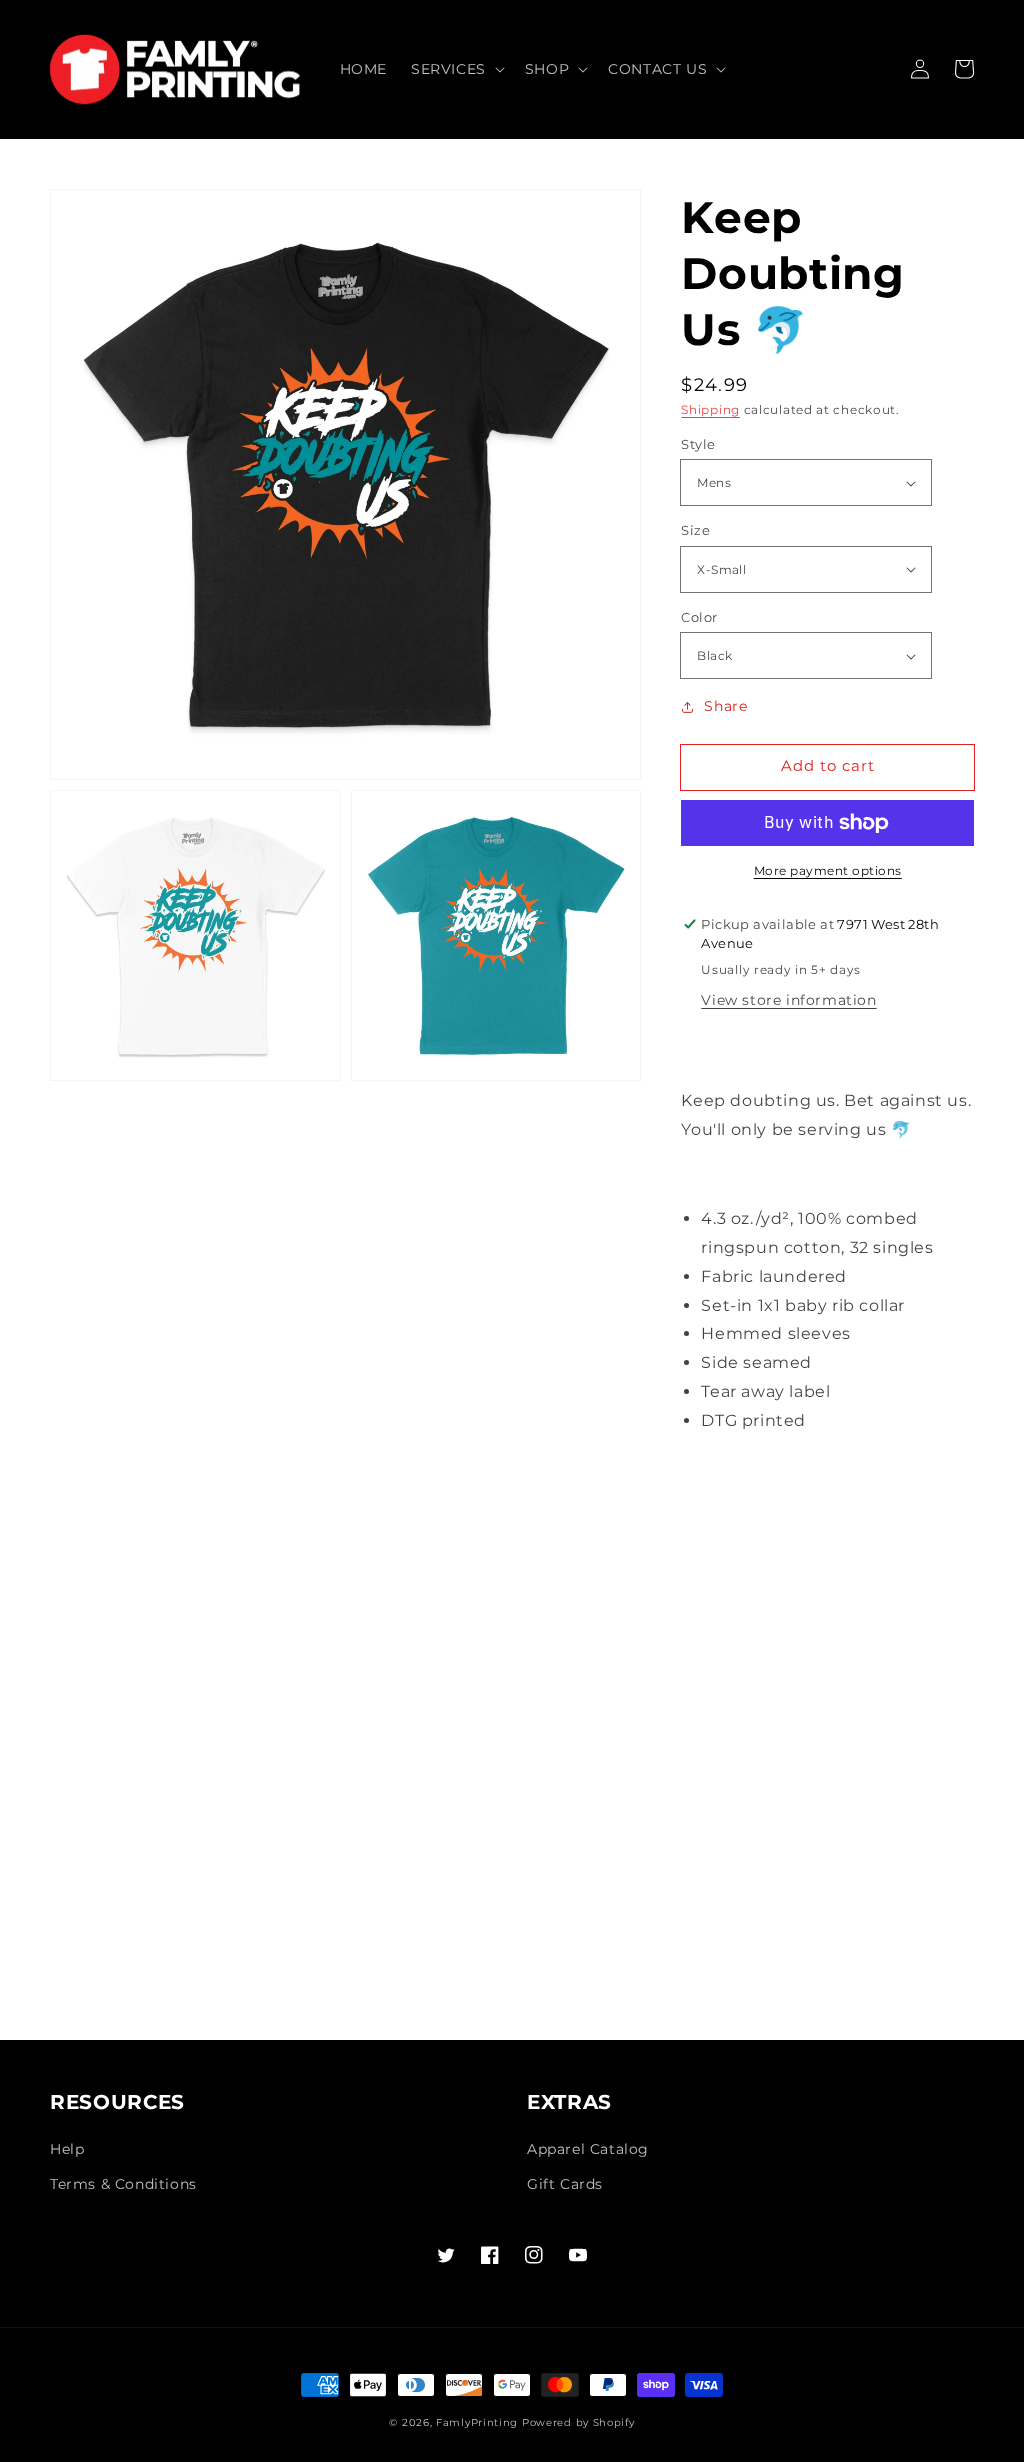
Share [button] (725, 706)
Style (698, 444)
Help (67, 2149)
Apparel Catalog (588, 2149)
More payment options (828, 870)
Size (695, 530)
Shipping (710, 409)
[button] (456, 69)
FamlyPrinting (477, 2422)
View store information (788, 1000)
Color (699, 617)
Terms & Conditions (123, 2184)
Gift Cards (565, 2184)
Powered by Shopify (578, 2422)
